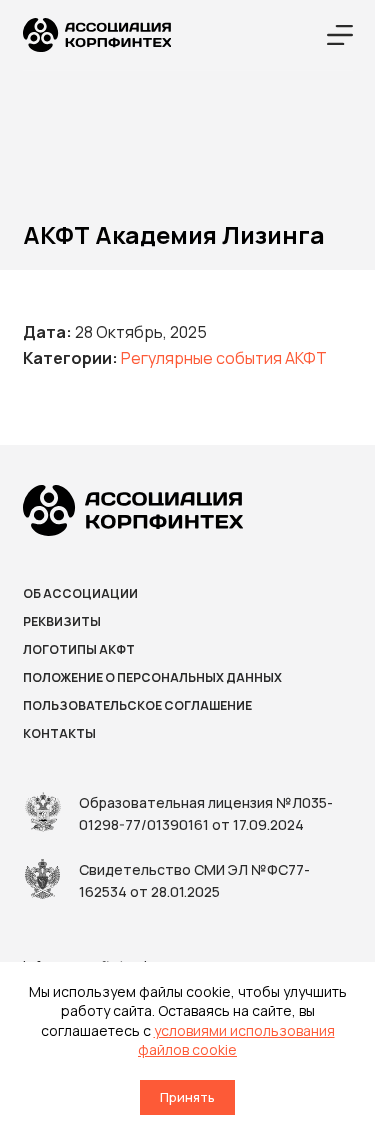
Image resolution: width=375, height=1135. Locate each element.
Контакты (59, 734)
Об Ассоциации (80, 594)
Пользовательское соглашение (137, 706)
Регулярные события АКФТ (224, 358)
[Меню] (340, 35)
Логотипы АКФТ (79, 650)
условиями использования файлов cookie (236, 1040)
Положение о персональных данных (152, 678)
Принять (187, 1097)
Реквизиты (62, 622)
